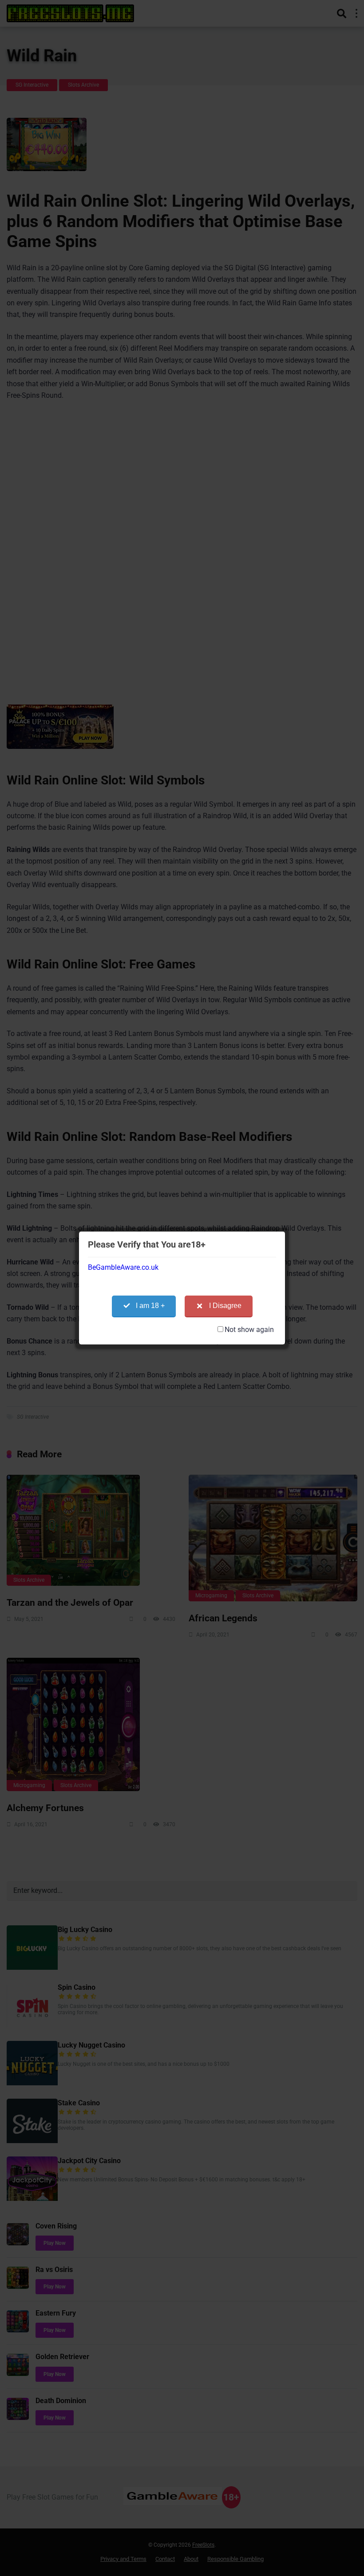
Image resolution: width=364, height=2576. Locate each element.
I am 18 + (150, 1306)
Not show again (249, 1330)
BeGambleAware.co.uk (123, 1267)
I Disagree (225, 1306)
